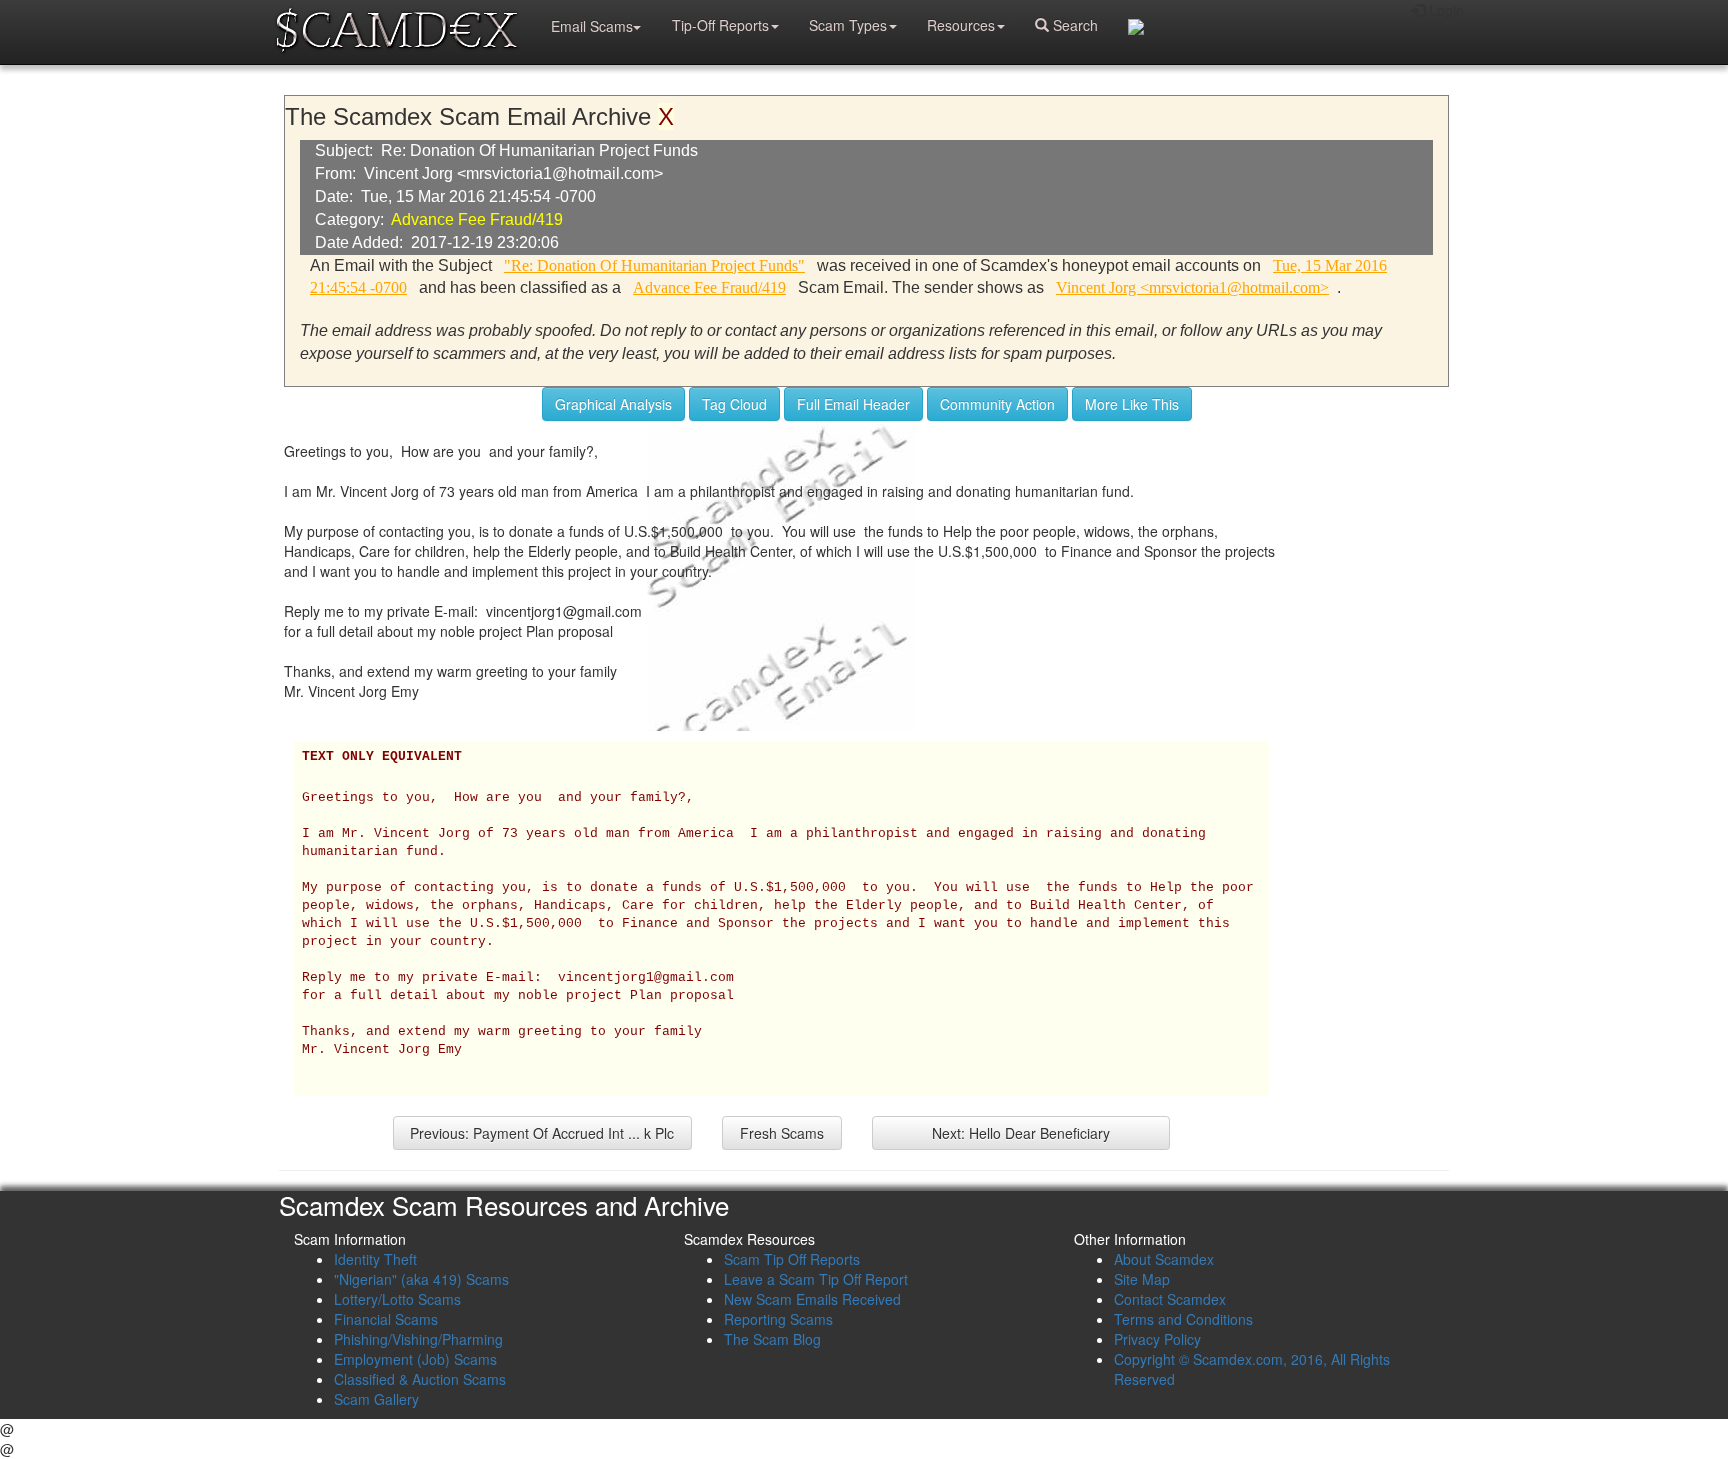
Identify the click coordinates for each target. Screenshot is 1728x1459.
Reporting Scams (778, 1319)
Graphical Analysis (613, 404)
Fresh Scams (782, 1133)
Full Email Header (853, 404)
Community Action (997, 404)
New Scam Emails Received (812, 1299)
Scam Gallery (376, 1399)
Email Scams (592, 26)
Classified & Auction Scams (420, 1379)
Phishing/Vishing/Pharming (418, 1339)
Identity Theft (375, 1259)
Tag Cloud (734, 404)
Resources (961, 25)
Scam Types (848, 25)
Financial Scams (386, 1319)
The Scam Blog (772, 1339)
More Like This (1132, 404)
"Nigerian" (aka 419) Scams (421, 1279)
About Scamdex (1164, 1259)
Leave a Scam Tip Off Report (816, 1279)
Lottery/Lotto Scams (397, 1299)
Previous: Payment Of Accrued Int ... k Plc (542, 1133)
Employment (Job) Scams (415, 1359)
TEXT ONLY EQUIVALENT (382, 757)
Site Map (1142, 1279)
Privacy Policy (1157, 1339)
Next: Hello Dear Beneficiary (1021, 1133)
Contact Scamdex (1170, 1299)
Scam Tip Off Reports (792, 1259)
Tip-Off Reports (720, 25)
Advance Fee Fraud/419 (477, 219)
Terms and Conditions (1183, 1319)
